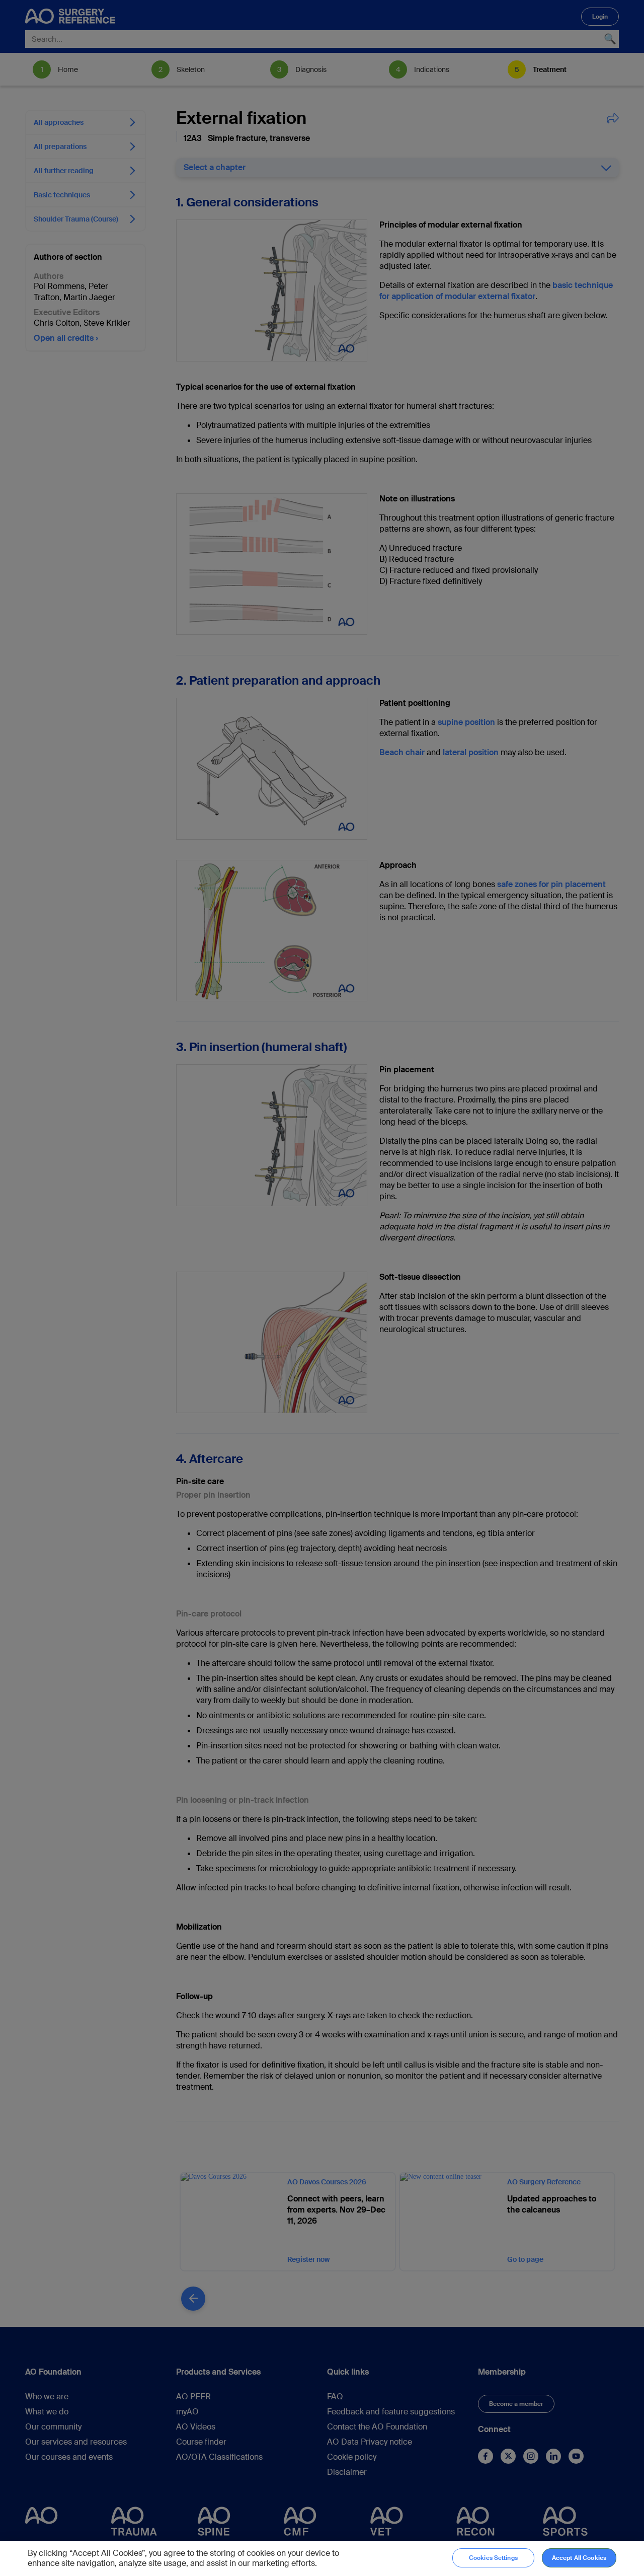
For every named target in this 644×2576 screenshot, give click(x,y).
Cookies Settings (493, 2558)
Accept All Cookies (579, 2558)
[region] (322, 2558)
